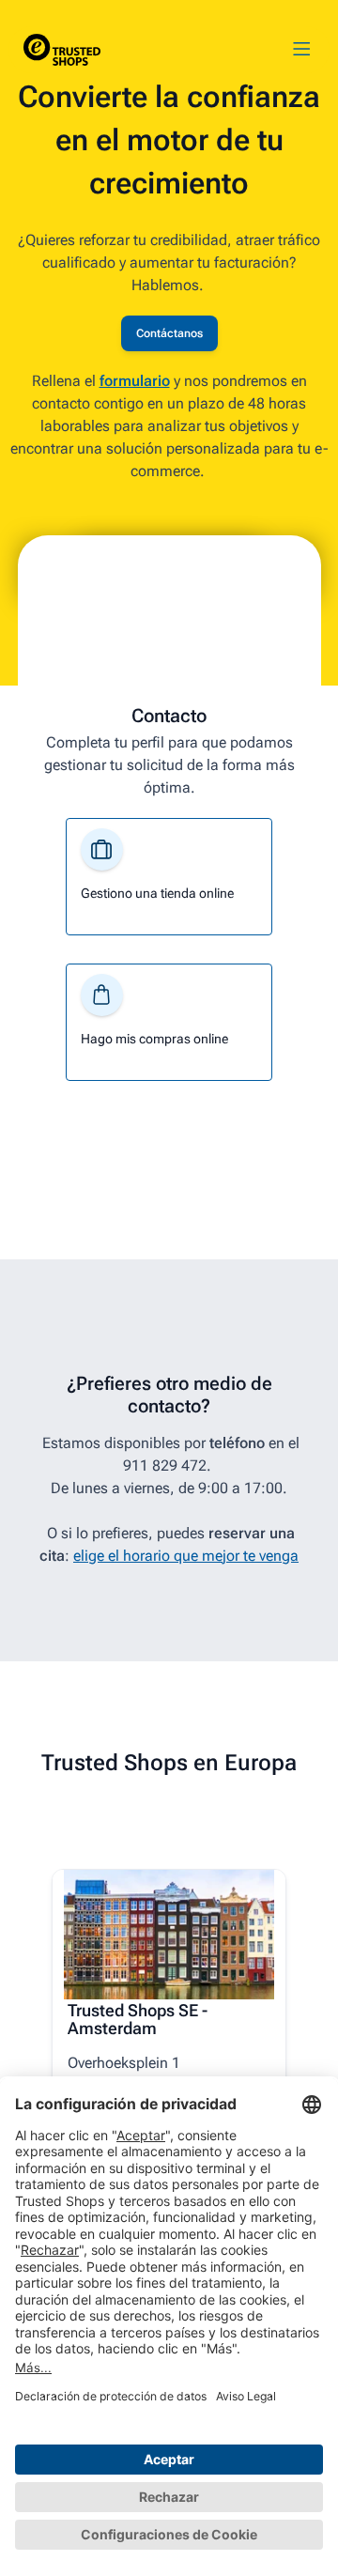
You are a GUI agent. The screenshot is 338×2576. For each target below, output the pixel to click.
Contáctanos (169, 333)
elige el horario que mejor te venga (186, 1556)
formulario (135, 381)
